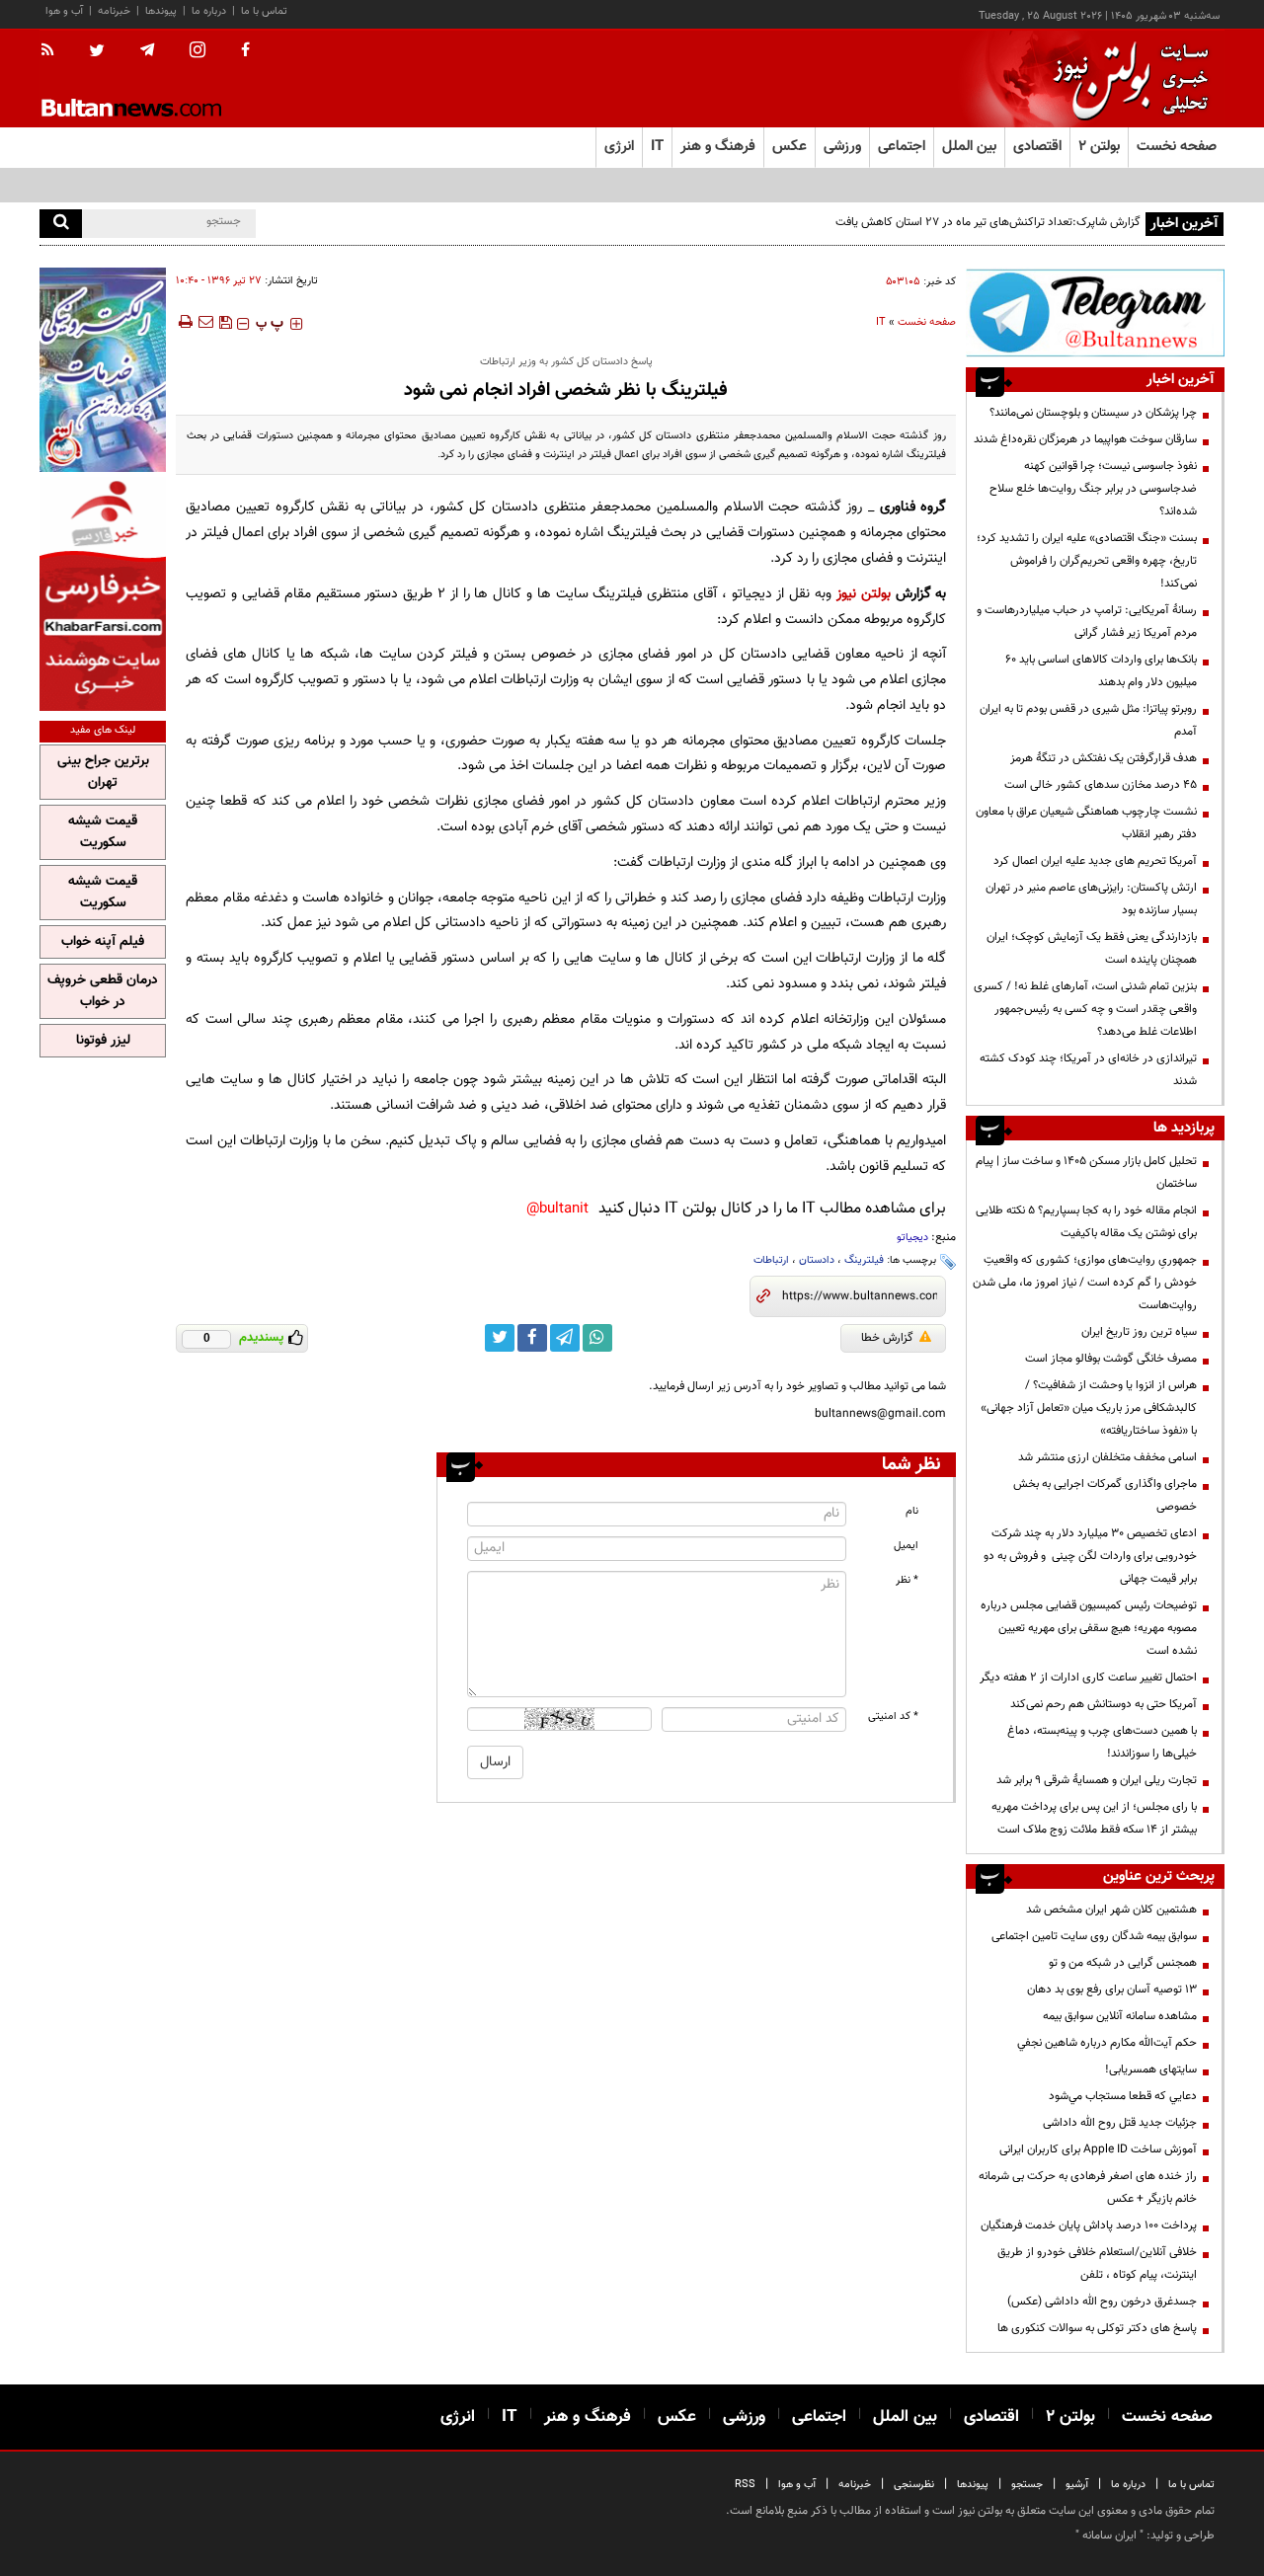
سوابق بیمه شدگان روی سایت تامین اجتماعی (1094, 1936)
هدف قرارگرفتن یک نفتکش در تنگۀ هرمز (1104, 758)
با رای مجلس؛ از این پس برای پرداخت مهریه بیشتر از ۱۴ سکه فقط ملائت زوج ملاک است (1094, 1818)
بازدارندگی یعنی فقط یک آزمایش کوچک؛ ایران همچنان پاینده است (1092, 948)
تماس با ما (264, 11)
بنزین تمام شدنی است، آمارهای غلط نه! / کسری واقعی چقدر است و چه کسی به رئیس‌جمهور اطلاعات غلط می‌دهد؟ (1085, 1009)
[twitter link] (500, 1338)
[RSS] (54, 51)
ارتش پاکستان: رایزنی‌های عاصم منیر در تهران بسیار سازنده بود (1091, 899)
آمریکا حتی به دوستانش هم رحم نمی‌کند (1104, 1704)
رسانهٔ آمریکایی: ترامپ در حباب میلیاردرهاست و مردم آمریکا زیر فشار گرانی (1087, 622)
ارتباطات (771, 1260)
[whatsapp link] (597, 1338)
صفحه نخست (1177, 147)
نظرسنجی (914, 2485)
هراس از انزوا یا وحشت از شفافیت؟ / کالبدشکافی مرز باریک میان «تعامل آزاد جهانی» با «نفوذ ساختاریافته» (1089, 1408)
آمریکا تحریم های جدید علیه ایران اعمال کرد (1095, 861)
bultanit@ (557, 1209)
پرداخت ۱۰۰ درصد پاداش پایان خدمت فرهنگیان (1089, 2225)
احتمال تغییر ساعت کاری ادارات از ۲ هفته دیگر (1088, 1678)
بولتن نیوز (864, 594)
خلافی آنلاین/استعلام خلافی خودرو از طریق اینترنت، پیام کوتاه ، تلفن (1097, 2264)
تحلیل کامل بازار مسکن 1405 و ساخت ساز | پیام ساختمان (1086, 1172)
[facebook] (245, 51)
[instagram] (197, 52)
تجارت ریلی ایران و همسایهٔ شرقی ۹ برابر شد (1097, 1780)
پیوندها (161, 11)
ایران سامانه (1109, 2536)
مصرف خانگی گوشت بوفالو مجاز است (1111, 1359)
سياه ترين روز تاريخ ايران (1139, 1332)
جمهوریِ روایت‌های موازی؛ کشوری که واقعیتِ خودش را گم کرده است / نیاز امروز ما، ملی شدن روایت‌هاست (1085, 1283)
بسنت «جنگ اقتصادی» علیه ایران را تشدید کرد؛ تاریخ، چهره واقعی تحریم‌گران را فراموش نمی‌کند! (1087, 561)
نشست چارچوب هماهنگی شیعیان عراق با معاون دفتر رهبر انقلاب (1086, 823)
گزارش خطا (887, 1338)
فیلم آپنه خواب (103, 942)
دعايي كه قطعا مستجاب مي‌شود (1123, 2096)
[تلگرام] (1095, 312)
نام (912, 1511)
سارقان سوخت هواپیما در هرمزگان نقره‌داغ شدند (1085, 439)
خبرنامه (114, 11)
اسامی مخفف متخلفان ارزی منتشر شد (1107, 1457)
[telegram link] (565, 1338)
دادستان (817, 1260)
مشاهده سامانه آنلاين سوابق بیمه (1120, 2016)
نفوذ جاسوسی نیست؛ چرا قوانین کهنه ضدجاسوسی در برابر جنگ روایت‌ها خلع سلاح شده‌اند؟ (1093, 489)
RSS (745, 2485)
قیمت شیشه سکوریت (103, 832)
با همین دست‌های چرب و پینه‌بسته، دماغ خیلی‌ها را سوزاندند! (1102, 1742)
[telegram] (147, 50)
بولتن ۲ (1099, 147)
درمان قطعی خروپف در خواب (103, 991)
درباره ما (209, 11)
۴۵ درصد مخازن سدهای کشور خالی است (1101, 785)
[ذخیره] (225, 322)
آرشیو (1077, 2485)
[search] (61, 224)
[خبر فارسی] (103, 594)
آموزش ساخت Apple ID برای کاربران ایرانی (1098, 2149)
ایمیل (906, 1546)
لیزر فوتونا (103, 1041)
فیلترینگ (864, 1260)
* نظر (907, 1580)
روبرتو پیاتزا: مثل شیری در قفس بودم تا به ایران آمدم (1088, 720)
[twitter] (97, 52)
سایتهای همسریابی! (1151, 2069)
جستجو (1027, 2485)
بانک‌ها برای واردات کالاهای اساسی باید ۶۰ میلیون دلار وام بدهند (1101, 671)
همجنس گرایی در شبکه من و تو (1123, 1963)
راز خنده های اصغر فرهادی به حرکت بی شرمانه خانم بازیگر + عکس (1088, 2187)
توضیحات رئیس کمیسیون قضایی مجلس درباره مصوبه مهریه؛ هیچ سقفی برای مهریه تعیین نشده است (1089, 1628)
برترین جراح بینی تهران (103, 772)
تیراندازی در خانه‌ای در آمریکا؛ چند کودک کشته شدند (1088, 1070)
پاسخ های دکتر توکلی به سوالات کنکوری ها (1097, 2328)
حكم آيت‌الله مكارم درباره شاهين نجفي (1107, 2043)
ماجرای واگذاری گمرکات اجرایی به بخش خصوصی (1105, 1495)
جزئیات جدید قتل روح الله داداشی (1120, 2123)
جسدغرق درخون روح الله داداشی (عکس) (1102, 2302)
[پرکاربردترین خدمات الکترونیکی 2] (103, 370)
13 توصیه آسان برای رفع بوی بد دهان (1112, 1990)
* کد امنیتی (893, 1717)
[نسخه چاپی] (184, 322)
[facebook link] (532, 1338)
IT (881, 322)
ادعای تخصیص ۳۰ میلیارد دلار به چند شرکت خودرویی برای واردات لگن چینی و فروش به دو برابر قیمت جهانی (1090, 1556)
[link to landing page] (1126, 78)
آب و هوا (64, 11)
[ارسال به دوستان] (205, 322)
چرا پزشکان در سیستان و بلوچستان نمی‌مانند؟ (1093, 413)
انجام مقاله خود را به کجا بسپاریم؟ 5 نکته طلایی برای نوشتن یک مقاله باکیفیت (1086, 1222)
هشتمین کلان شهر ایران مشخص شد (1111, 1910)
